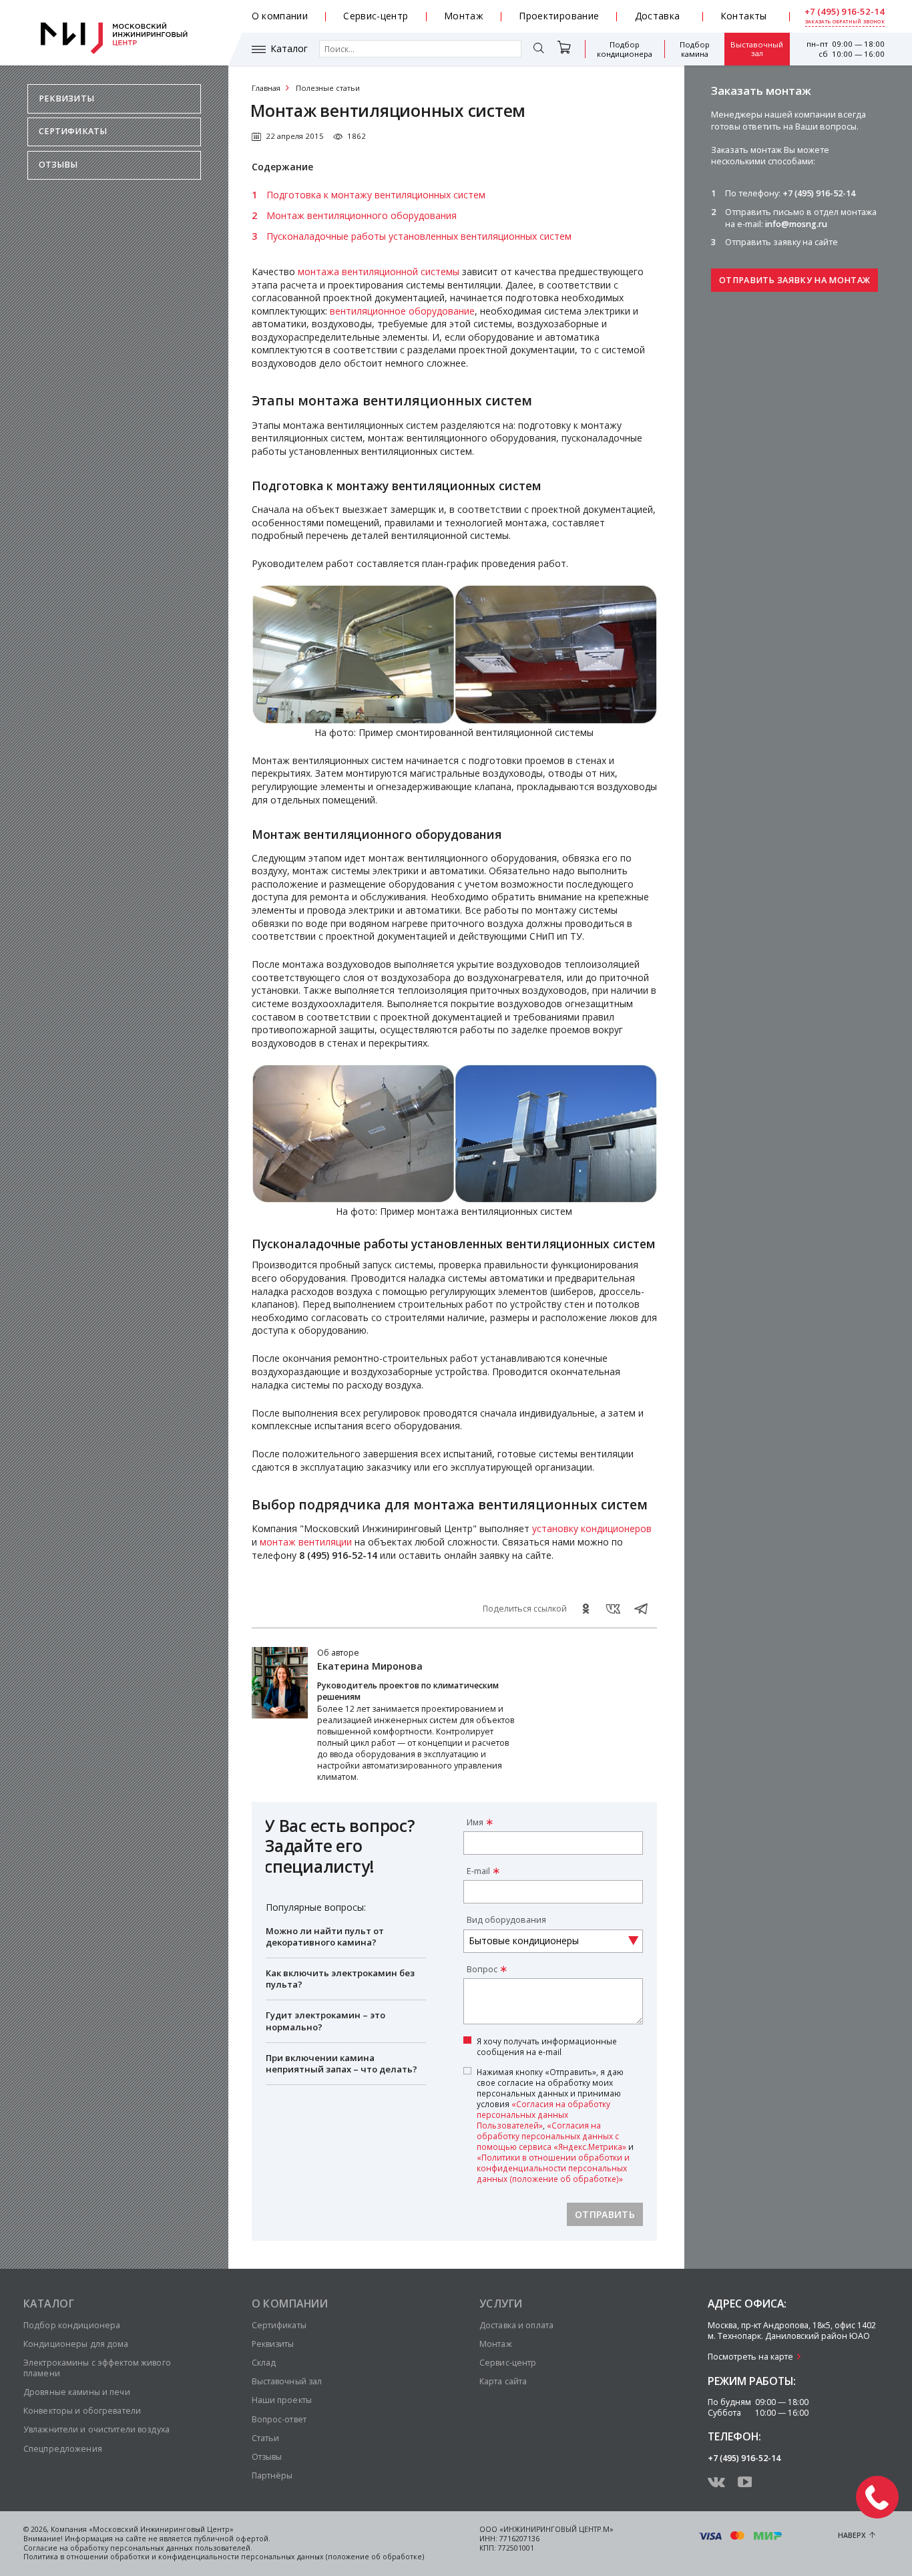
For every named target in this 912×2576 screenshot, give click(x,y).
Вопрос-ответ (279, 2419)
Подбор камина (695, 49)
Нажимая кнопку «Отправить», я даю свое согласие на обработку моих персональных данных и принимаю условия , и (555, 2126)
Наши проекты (282, 2400)
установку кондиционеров (592, 1528)
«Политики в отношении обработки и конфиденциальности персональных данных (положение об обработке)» (553, 2168)
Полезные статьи (328, 88)
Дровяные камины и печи (77, 2392)
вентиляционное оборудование (402, 311)
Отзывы (58, 165)
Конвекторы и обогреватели (82, 2411)
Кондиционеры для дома (76, 2344)
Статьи (266, 2438)
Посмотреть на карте (750, 2357)
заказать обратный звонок (845, 22)
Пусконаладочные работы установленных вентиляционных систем (419, 236)
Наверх (852, 2535)
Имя (475, 1822)
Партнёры (272, 2475)
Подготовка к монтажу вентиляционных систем (376, 195)
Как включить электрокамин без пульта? (340, 1979)
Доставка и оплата (516, 2325)
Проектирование (559, 16)
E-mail (478, 1871)
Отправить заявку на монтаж (794, 280)
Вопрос (482, 1969)
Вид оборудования (506, 1920)
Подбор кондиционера (625, 49)
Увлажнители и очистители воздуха (96, 2429)
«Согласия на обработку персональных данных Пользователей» (543, 2114)
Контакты (744, 16)
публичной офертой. (232, 2539)
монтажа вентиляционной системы (379, 271)
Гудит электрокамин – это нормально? (325, 2021)
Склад (264, 2363)
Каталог (289, 49)
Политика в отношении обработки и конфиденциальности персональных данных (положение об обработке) (224, 2557)
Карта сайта (503, 2381)
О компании (280, 16)
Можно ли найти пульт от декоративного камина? (325, 1937)
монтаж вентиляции (306, 1542)
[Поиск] (539, 49)
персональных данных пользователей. (181, 2548)
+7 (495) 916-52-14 (845, 12)
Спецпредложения (63, 2449)
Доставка (658, 16)
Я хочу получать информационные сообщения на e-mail (547, 2046)
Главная (266, 88)
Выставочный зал (757, 49)
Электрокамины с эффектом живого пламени (97, 2368)
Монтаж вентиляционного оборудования (362, 215)
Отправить (605, 2214)
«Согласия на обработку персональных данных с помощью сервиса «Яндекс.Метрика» (551, 2136)
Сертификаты (73, 131)
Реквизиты (66, 99)
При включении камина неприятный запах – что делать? (341, 2063)
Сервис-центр (376, 16)
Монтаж (464, 16)
